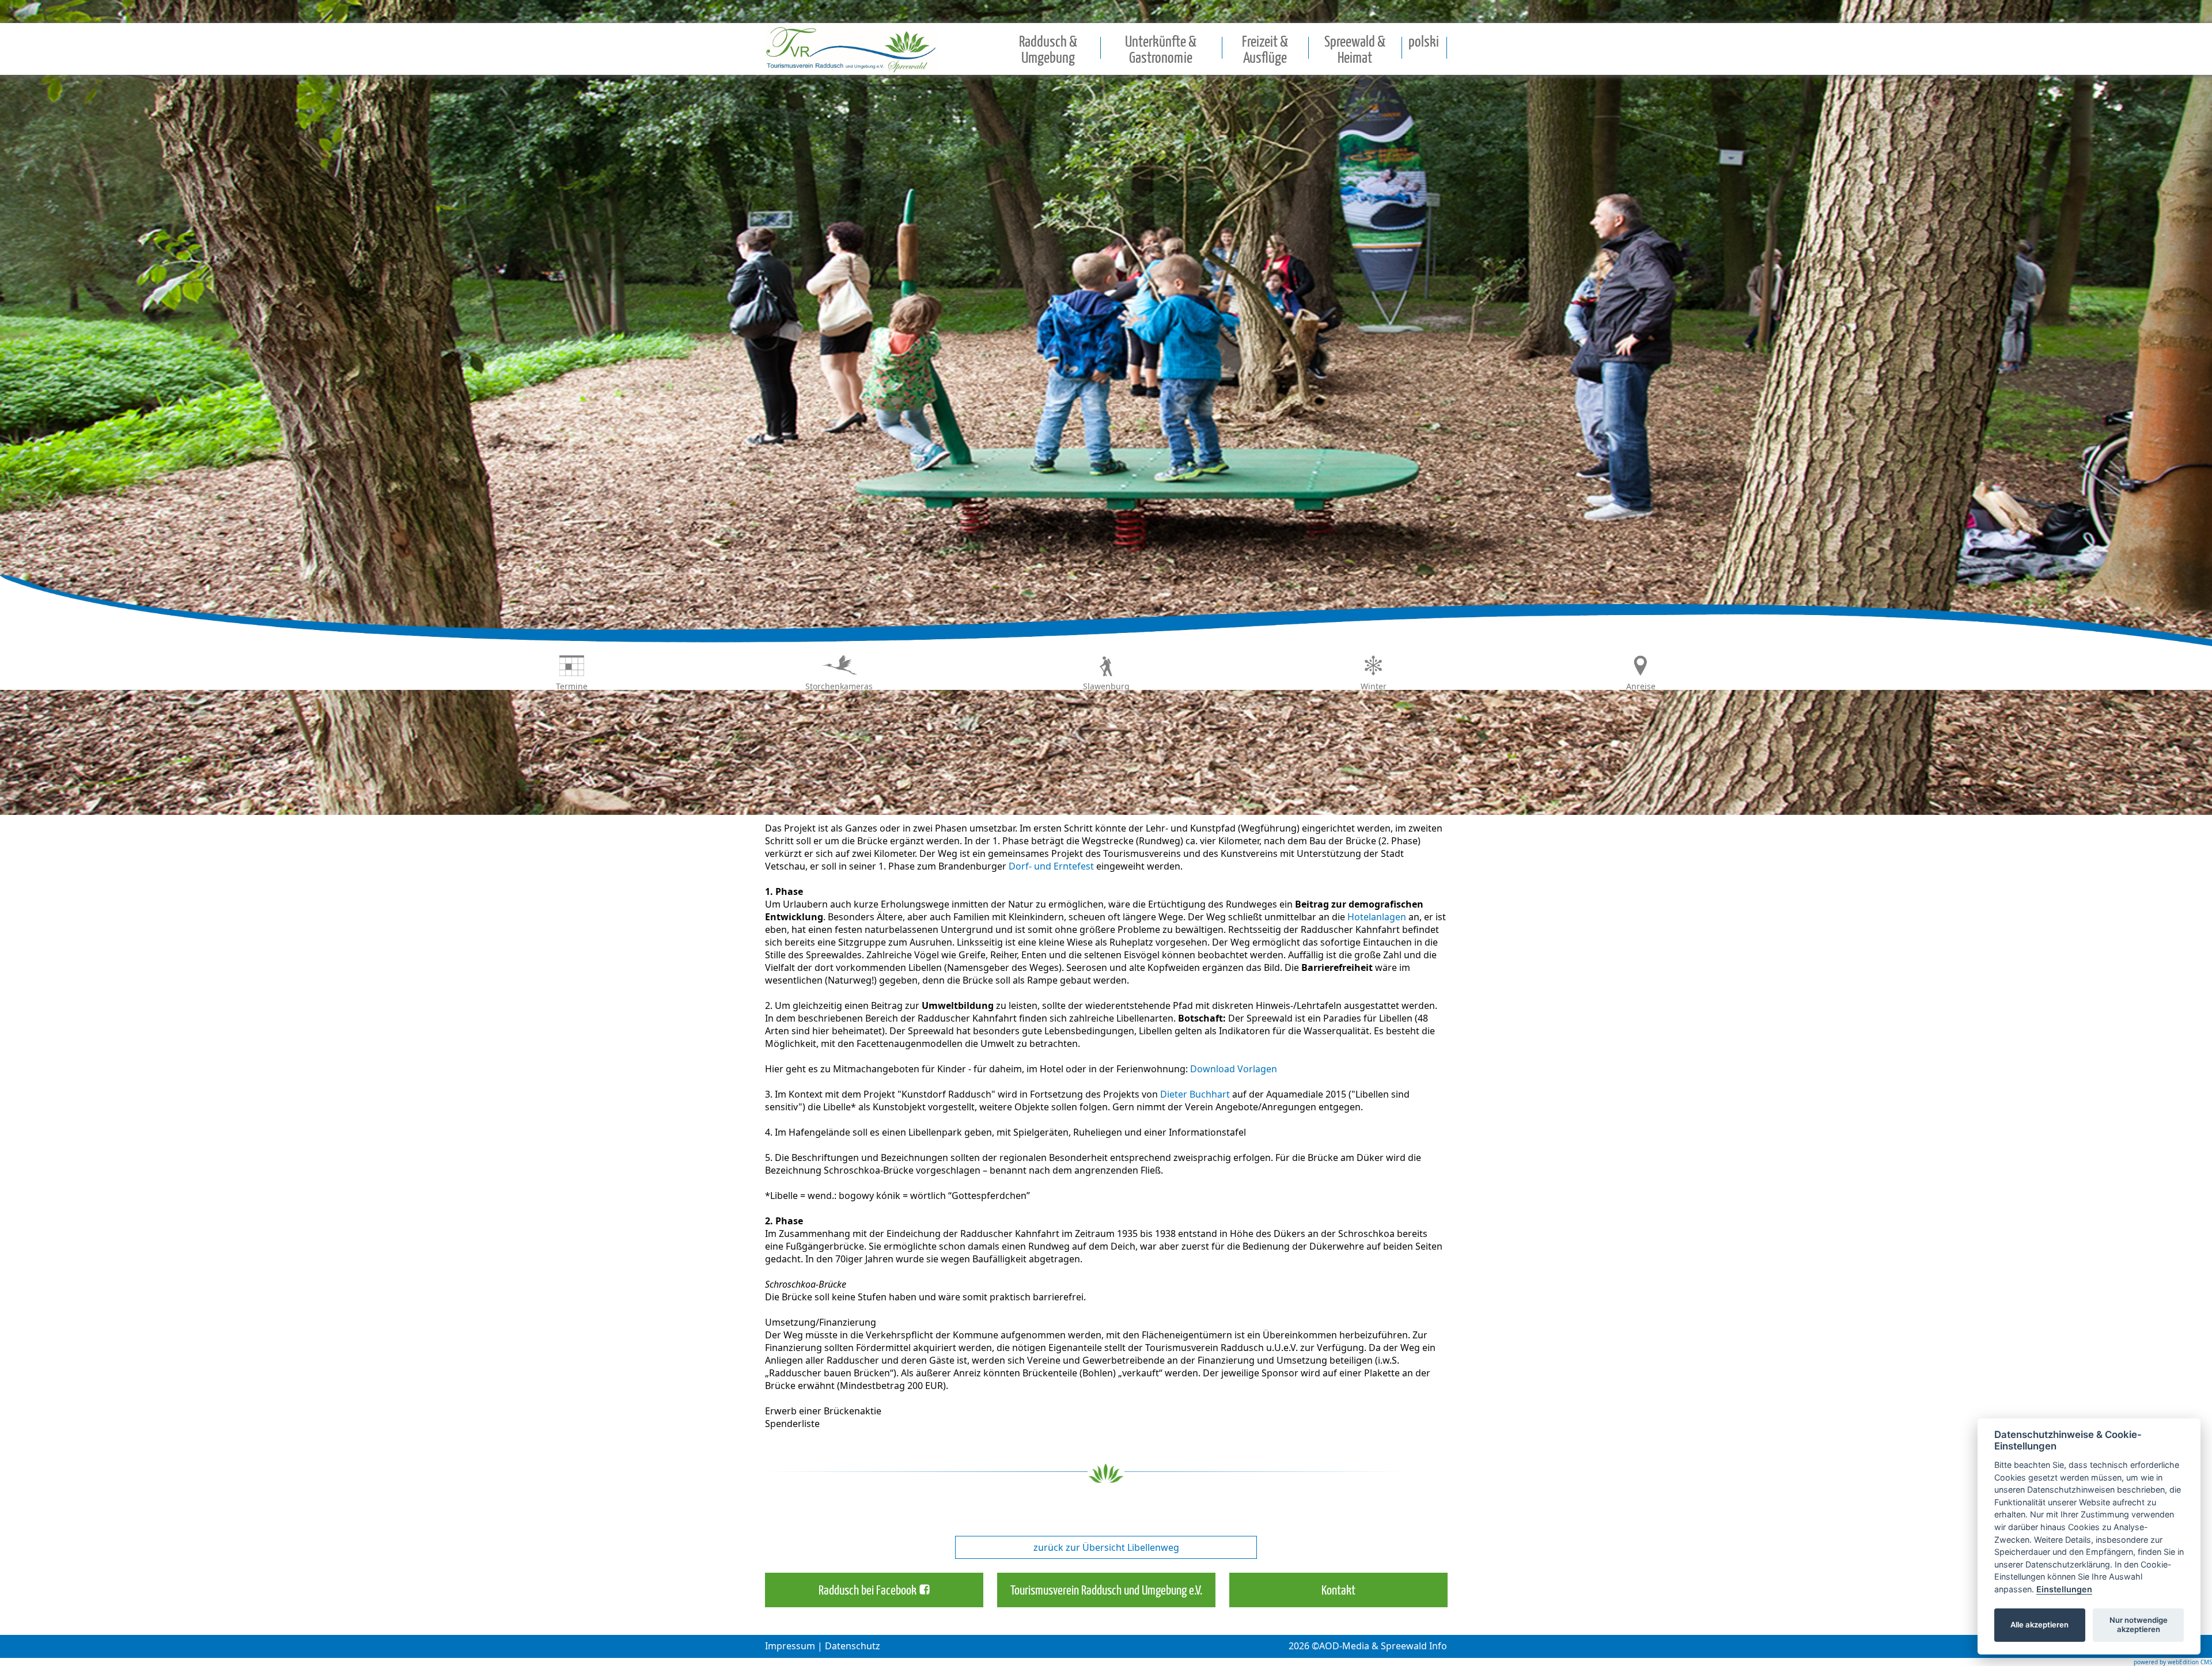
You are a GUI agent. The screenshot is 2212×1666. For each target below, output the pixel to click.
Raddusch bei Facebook (868, 1591)
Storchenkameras (839, 686)
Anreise (1641, 686)
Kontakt (1338, 1591)
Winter (1374, 686)
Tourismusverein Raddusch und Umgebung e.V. (1106, 1591)
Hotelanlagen (1377, 917)
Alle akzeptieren (2039, 1625)
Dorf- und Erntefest (1051, 866)
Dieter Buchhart (1195, 1094)
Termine (572, 686)
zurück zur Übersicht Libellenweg (1106, 1547)
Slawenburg (1106, 686)
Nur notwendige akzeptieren (2139, 1625)
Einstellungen (2064, 1589)
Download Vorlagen (1234, 1069)
